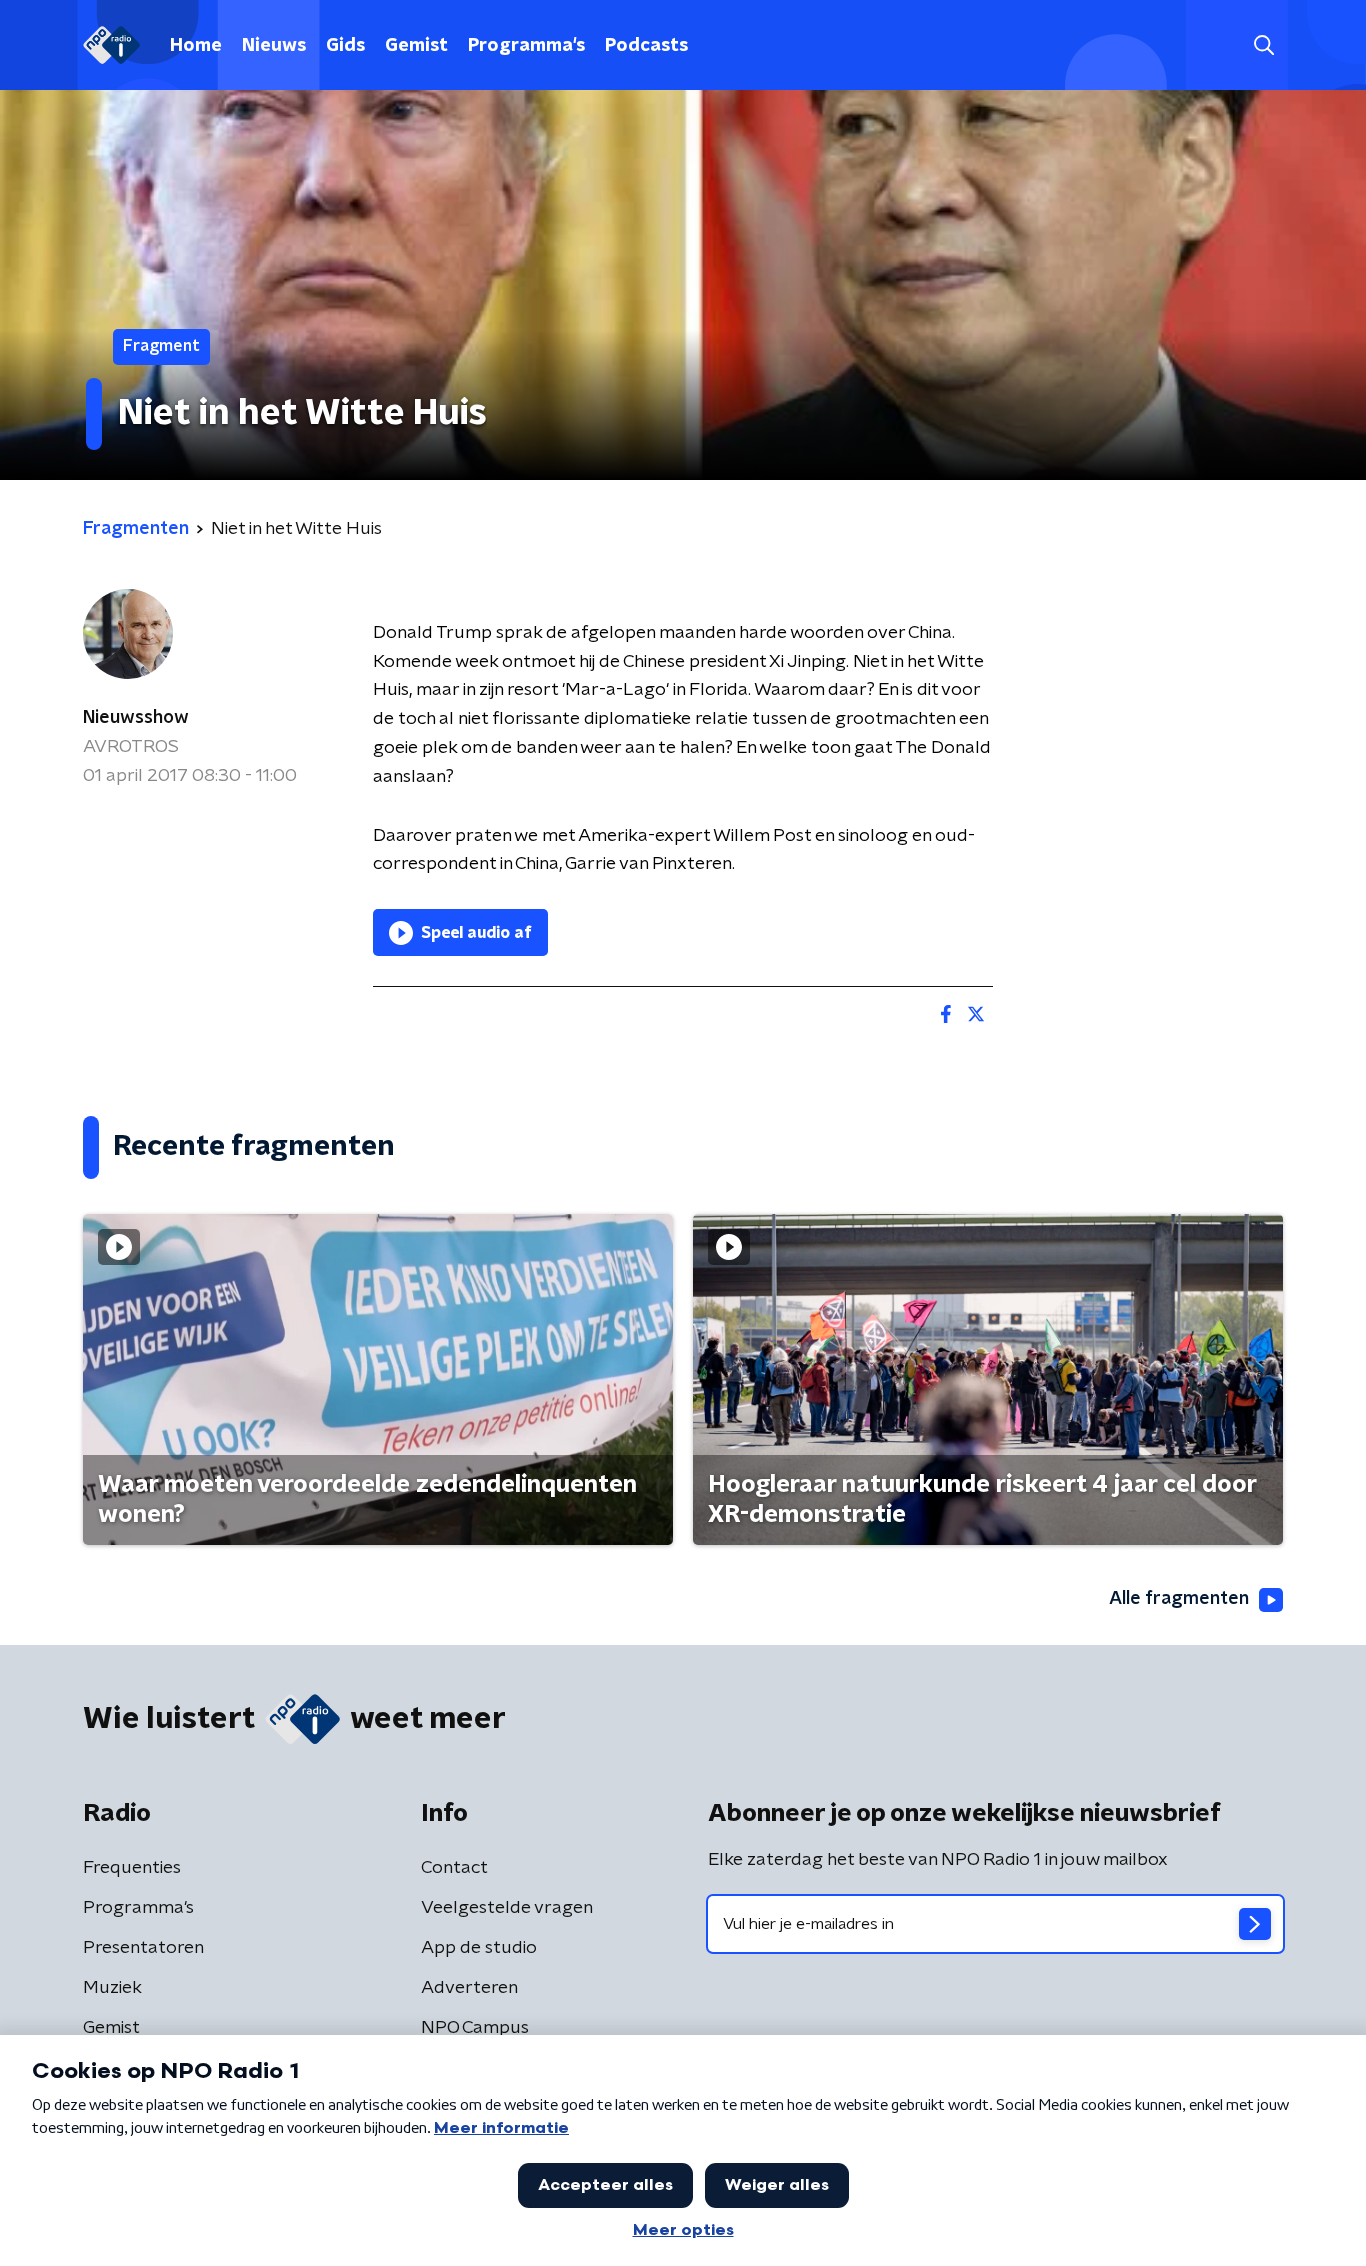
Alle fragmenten (1179, 1599)
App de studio (479, 1948)
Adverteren (469, 1988)
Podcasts (646, 46)
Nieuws (274, 46)
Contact (454, 1868)
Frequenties (132, 1868)
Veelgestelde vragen (507, 1908)
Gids (345, 46)
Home (196, 46)
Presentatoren (143, 1948)
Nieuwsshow (136, 718)
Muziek (112, 1988)
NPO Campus (475, 2028)
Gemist (416, 46)
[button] (1263, 45)
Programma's (526, 46)
